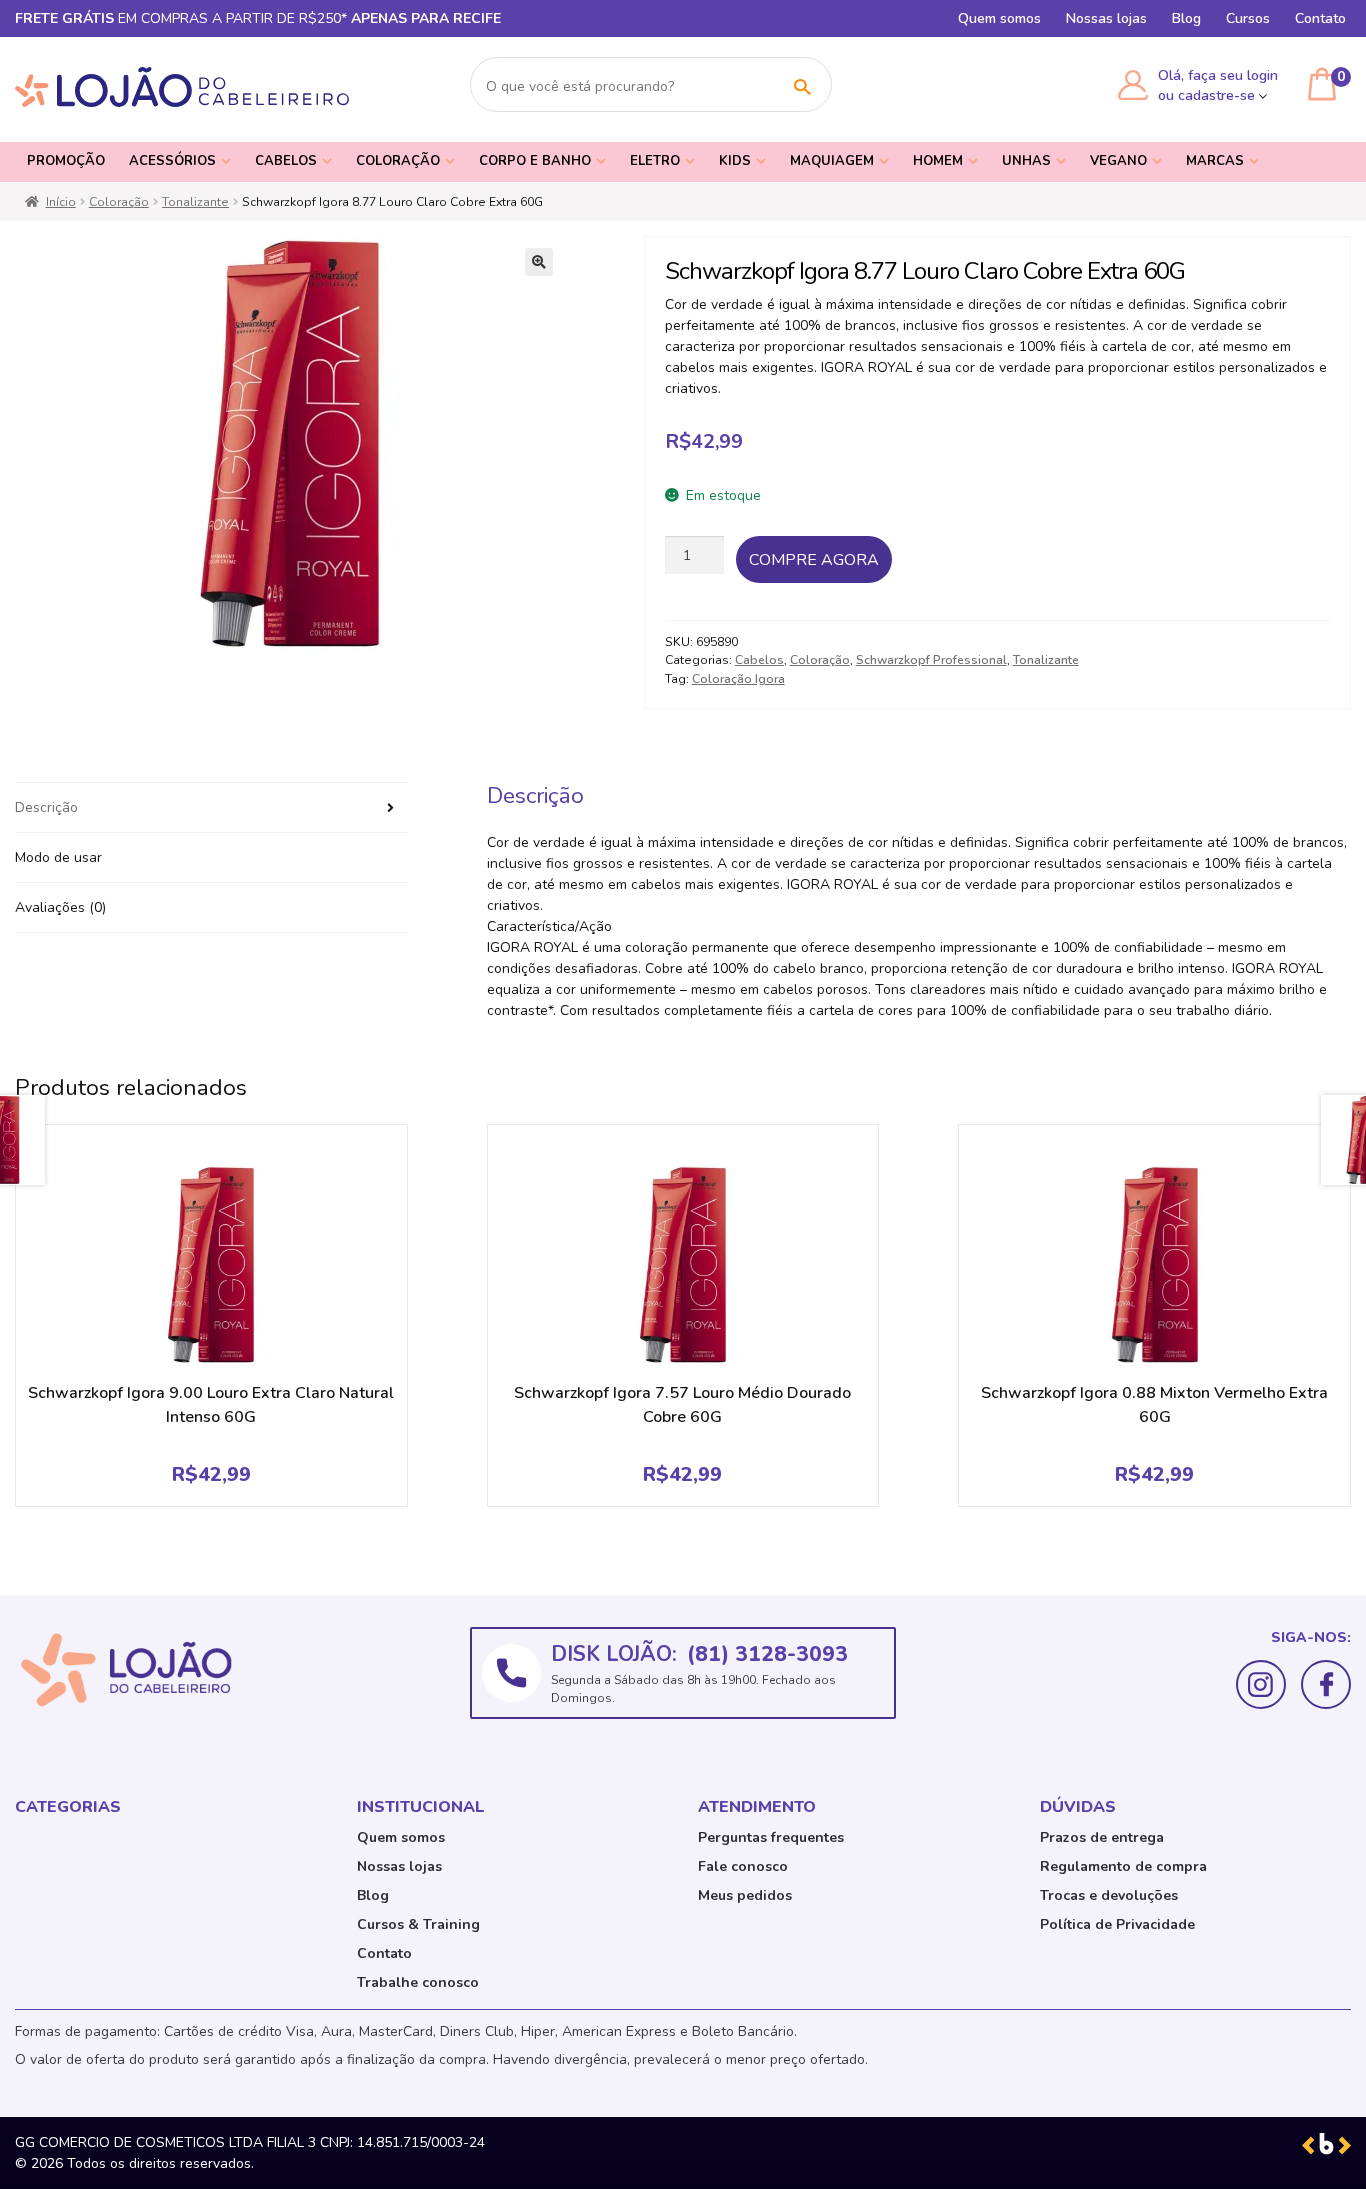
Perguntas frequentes (771, 1837)
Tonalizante (195, 202)
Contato (1320, 18)
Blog (1186, 18)
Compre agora (814, 560)
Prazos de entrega (1102, 1837)
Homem (938, 161)
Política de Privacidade (1117, 1924)
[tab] (211, 808)
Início (61, 202)
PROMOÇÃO (66, 161)
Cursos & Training (418, 1924)
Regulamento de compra (1123, 1866)
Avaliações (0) (60, 907)
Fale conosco (743, 1866)
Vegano (1118, 161)
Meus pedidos (745, 1895)
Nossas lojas (1106, 18)
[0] (1322, 84)
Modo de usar (58, 857)
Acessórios (172, 161)
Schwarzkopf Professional (931, 660)
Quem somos (999, 18)
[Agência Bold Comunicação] (1326, 2142)
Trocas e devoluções (1109, 1895)
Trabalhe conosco (418, 1982)
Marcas (1215, 161)
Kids (735, 161)
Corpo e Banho (535, 161)
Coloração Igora (738, 679)
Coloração (398, 161)
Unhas (1026, 161)
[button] (539, 262)
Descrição (46, 807)
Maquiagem (832, 161)
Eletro (655, 161)
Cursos (1248, 18)
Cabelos (286, 161)
